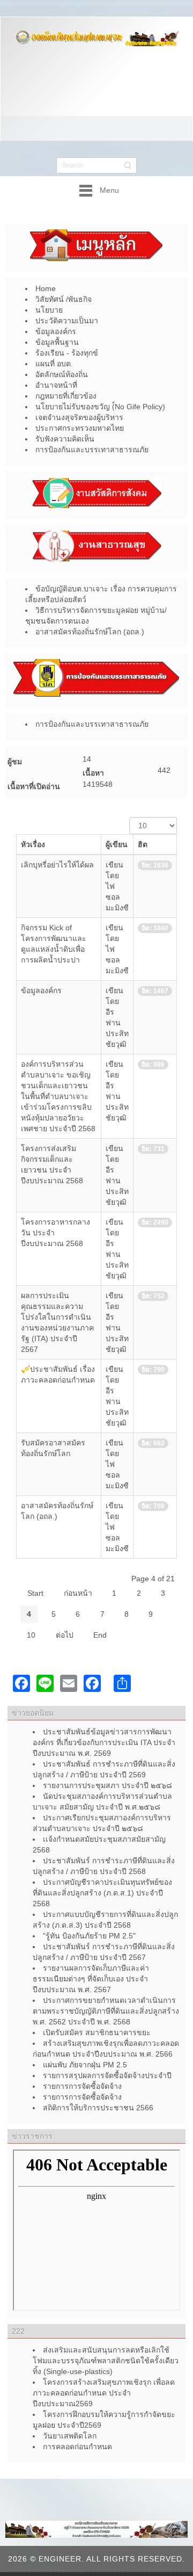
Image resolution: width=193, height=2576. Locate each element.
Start (35, 1593)
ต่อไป (65, 1635)
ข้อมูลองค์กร (41, 990)
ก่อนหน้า (78, 1593)
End (100, 1635)
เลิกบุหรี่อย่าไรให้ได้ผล (57, 865)
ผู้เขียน (117, 844)
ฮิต (143, 844)
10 (31, 1635)
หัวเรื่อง (33, 844)
